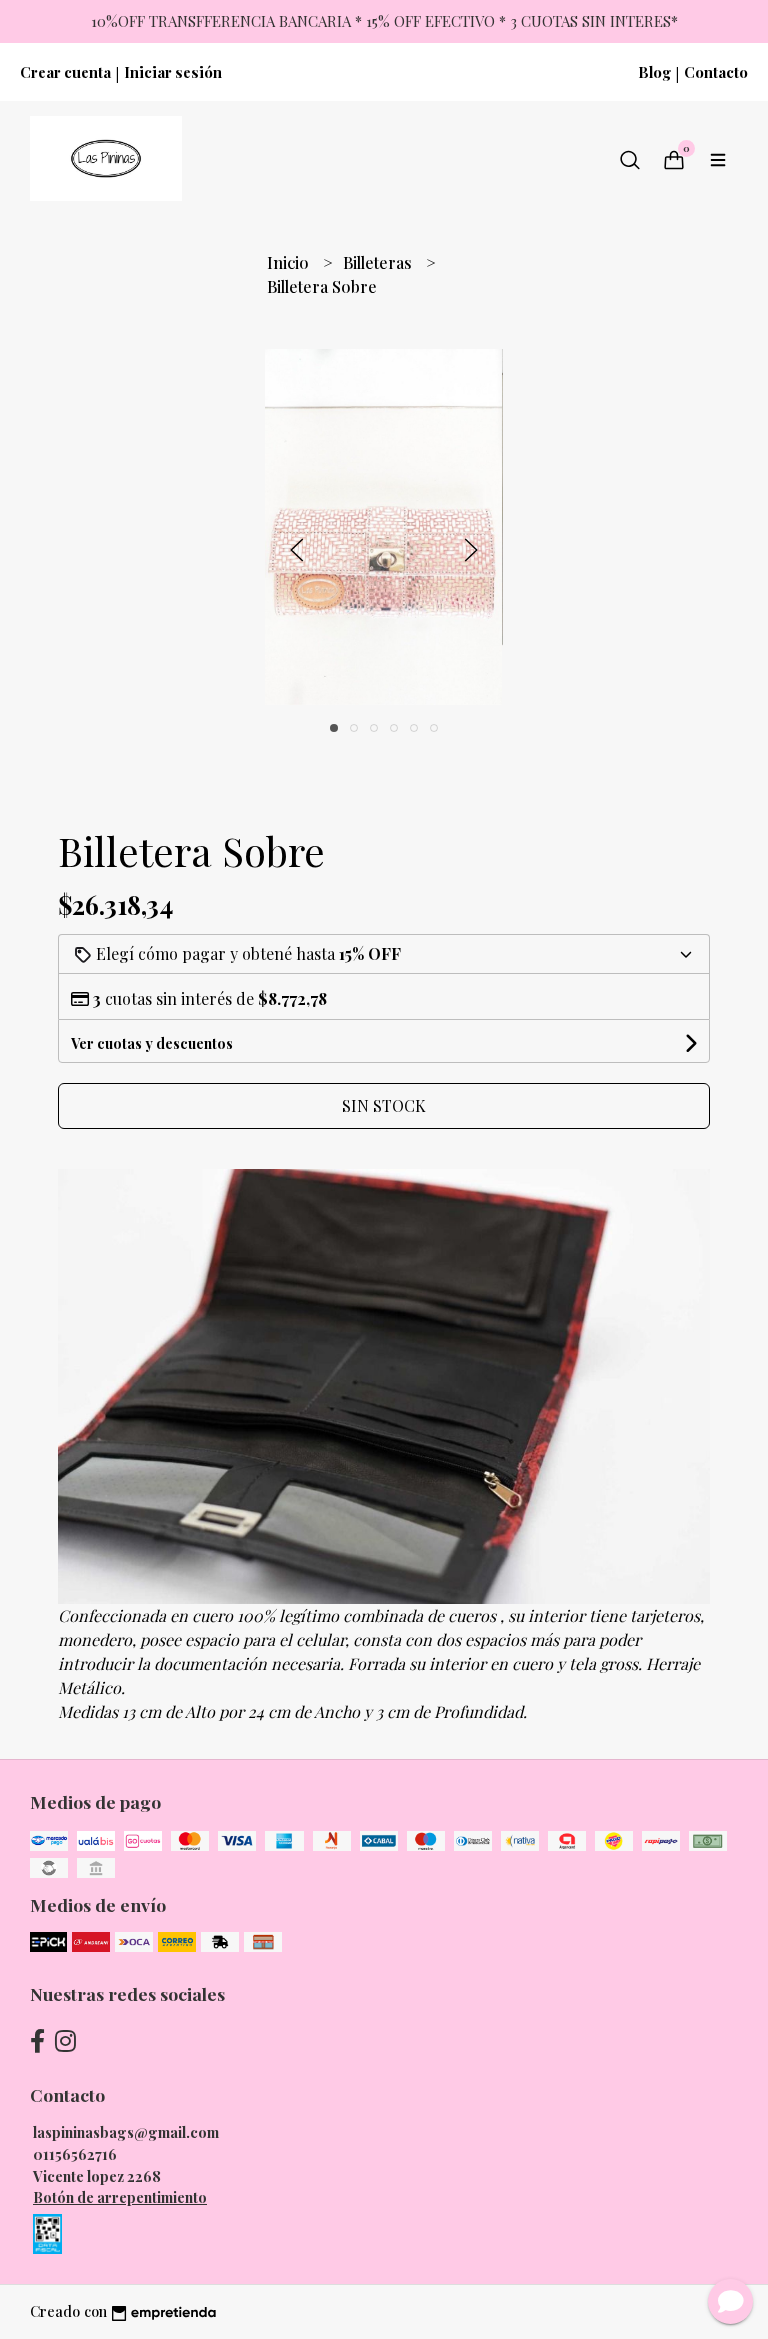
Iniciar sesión (173, 72)
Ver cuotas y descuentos (152, 1043)
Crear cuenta (65, 72)
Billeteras (379, 262)
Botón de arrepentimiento (120, 2197)
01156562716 (75, 2154)
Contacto (716, 72)
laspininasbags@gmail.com (126, 2132)
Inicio (290, 262)
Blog (654, 72)
